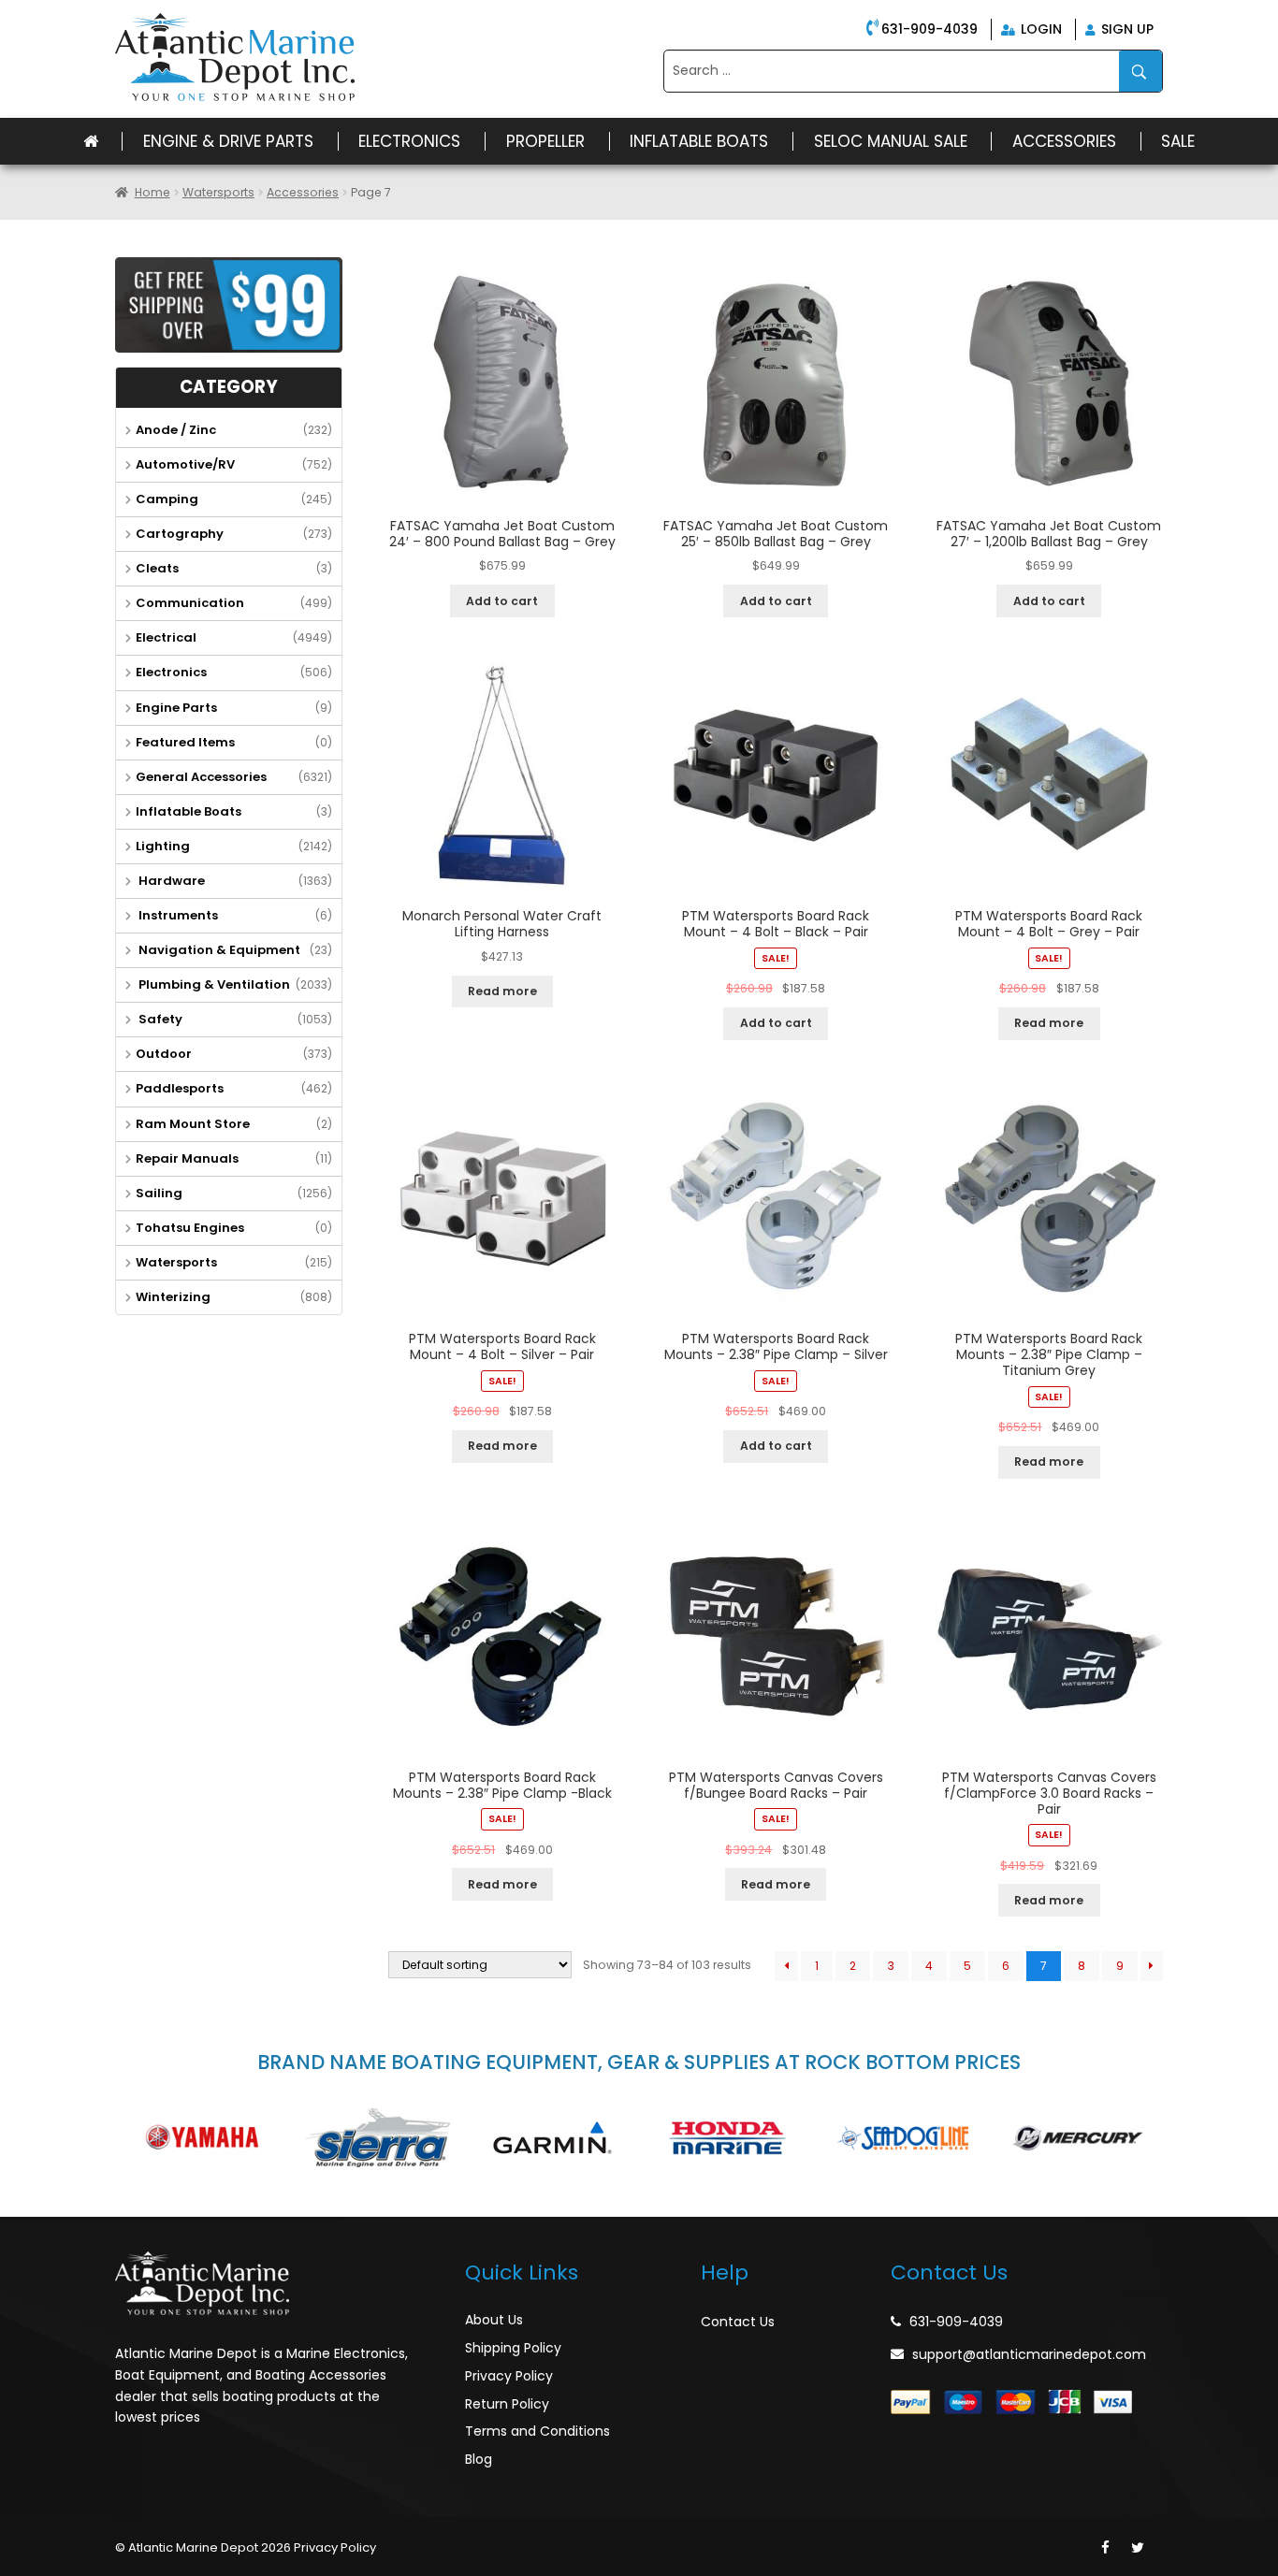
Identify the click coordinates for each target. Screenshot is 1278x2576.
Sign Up (1126, 29)
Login (1039, 29)
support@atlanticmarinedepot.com (1029, 2354)
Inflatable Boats (699, 141)
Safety (159, 1019)
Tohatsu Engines (190, 1228)
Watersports (218, 192)
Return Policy (507, 2404)
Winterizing (173, 1297)
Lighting (163, 846)
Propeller (545, 141)
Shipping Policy (513, 2348)
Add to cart (502, 601)
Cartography (180, 534)
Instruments (177, 915)
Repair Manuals (187, 1158)
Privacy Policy (509, 2376)
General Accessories (201, 777)
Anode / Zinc (176, 430)
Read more (502, 991)
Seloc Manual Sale (891, 141)
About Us (494, 2320)
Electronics (409, 141)
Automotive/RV (185, 464)
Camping (167, 499)
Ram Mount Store (193, 1124)
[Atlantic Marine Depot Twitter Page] (1138, 2548)
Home (152, 192)
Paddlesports (180, 1088)
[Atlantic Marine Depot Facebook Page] (1105, 2548)
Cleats (157, 568)
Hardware (170, 881)
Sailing (159, 1193)
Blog (479, 2459)
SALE (1178, 141)
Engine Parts (176, 708)
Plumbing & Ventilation (213, 984)
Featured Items (185, 742)
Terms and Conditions (537, 2431)
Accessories (1064, 141)
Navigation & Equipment (218, 950)
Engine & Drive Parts (228, 141)
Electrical (166, 637)
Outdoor (164, 1054)
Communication (190, 603)
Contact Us (738, 2322)
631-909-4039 (929, 29)
